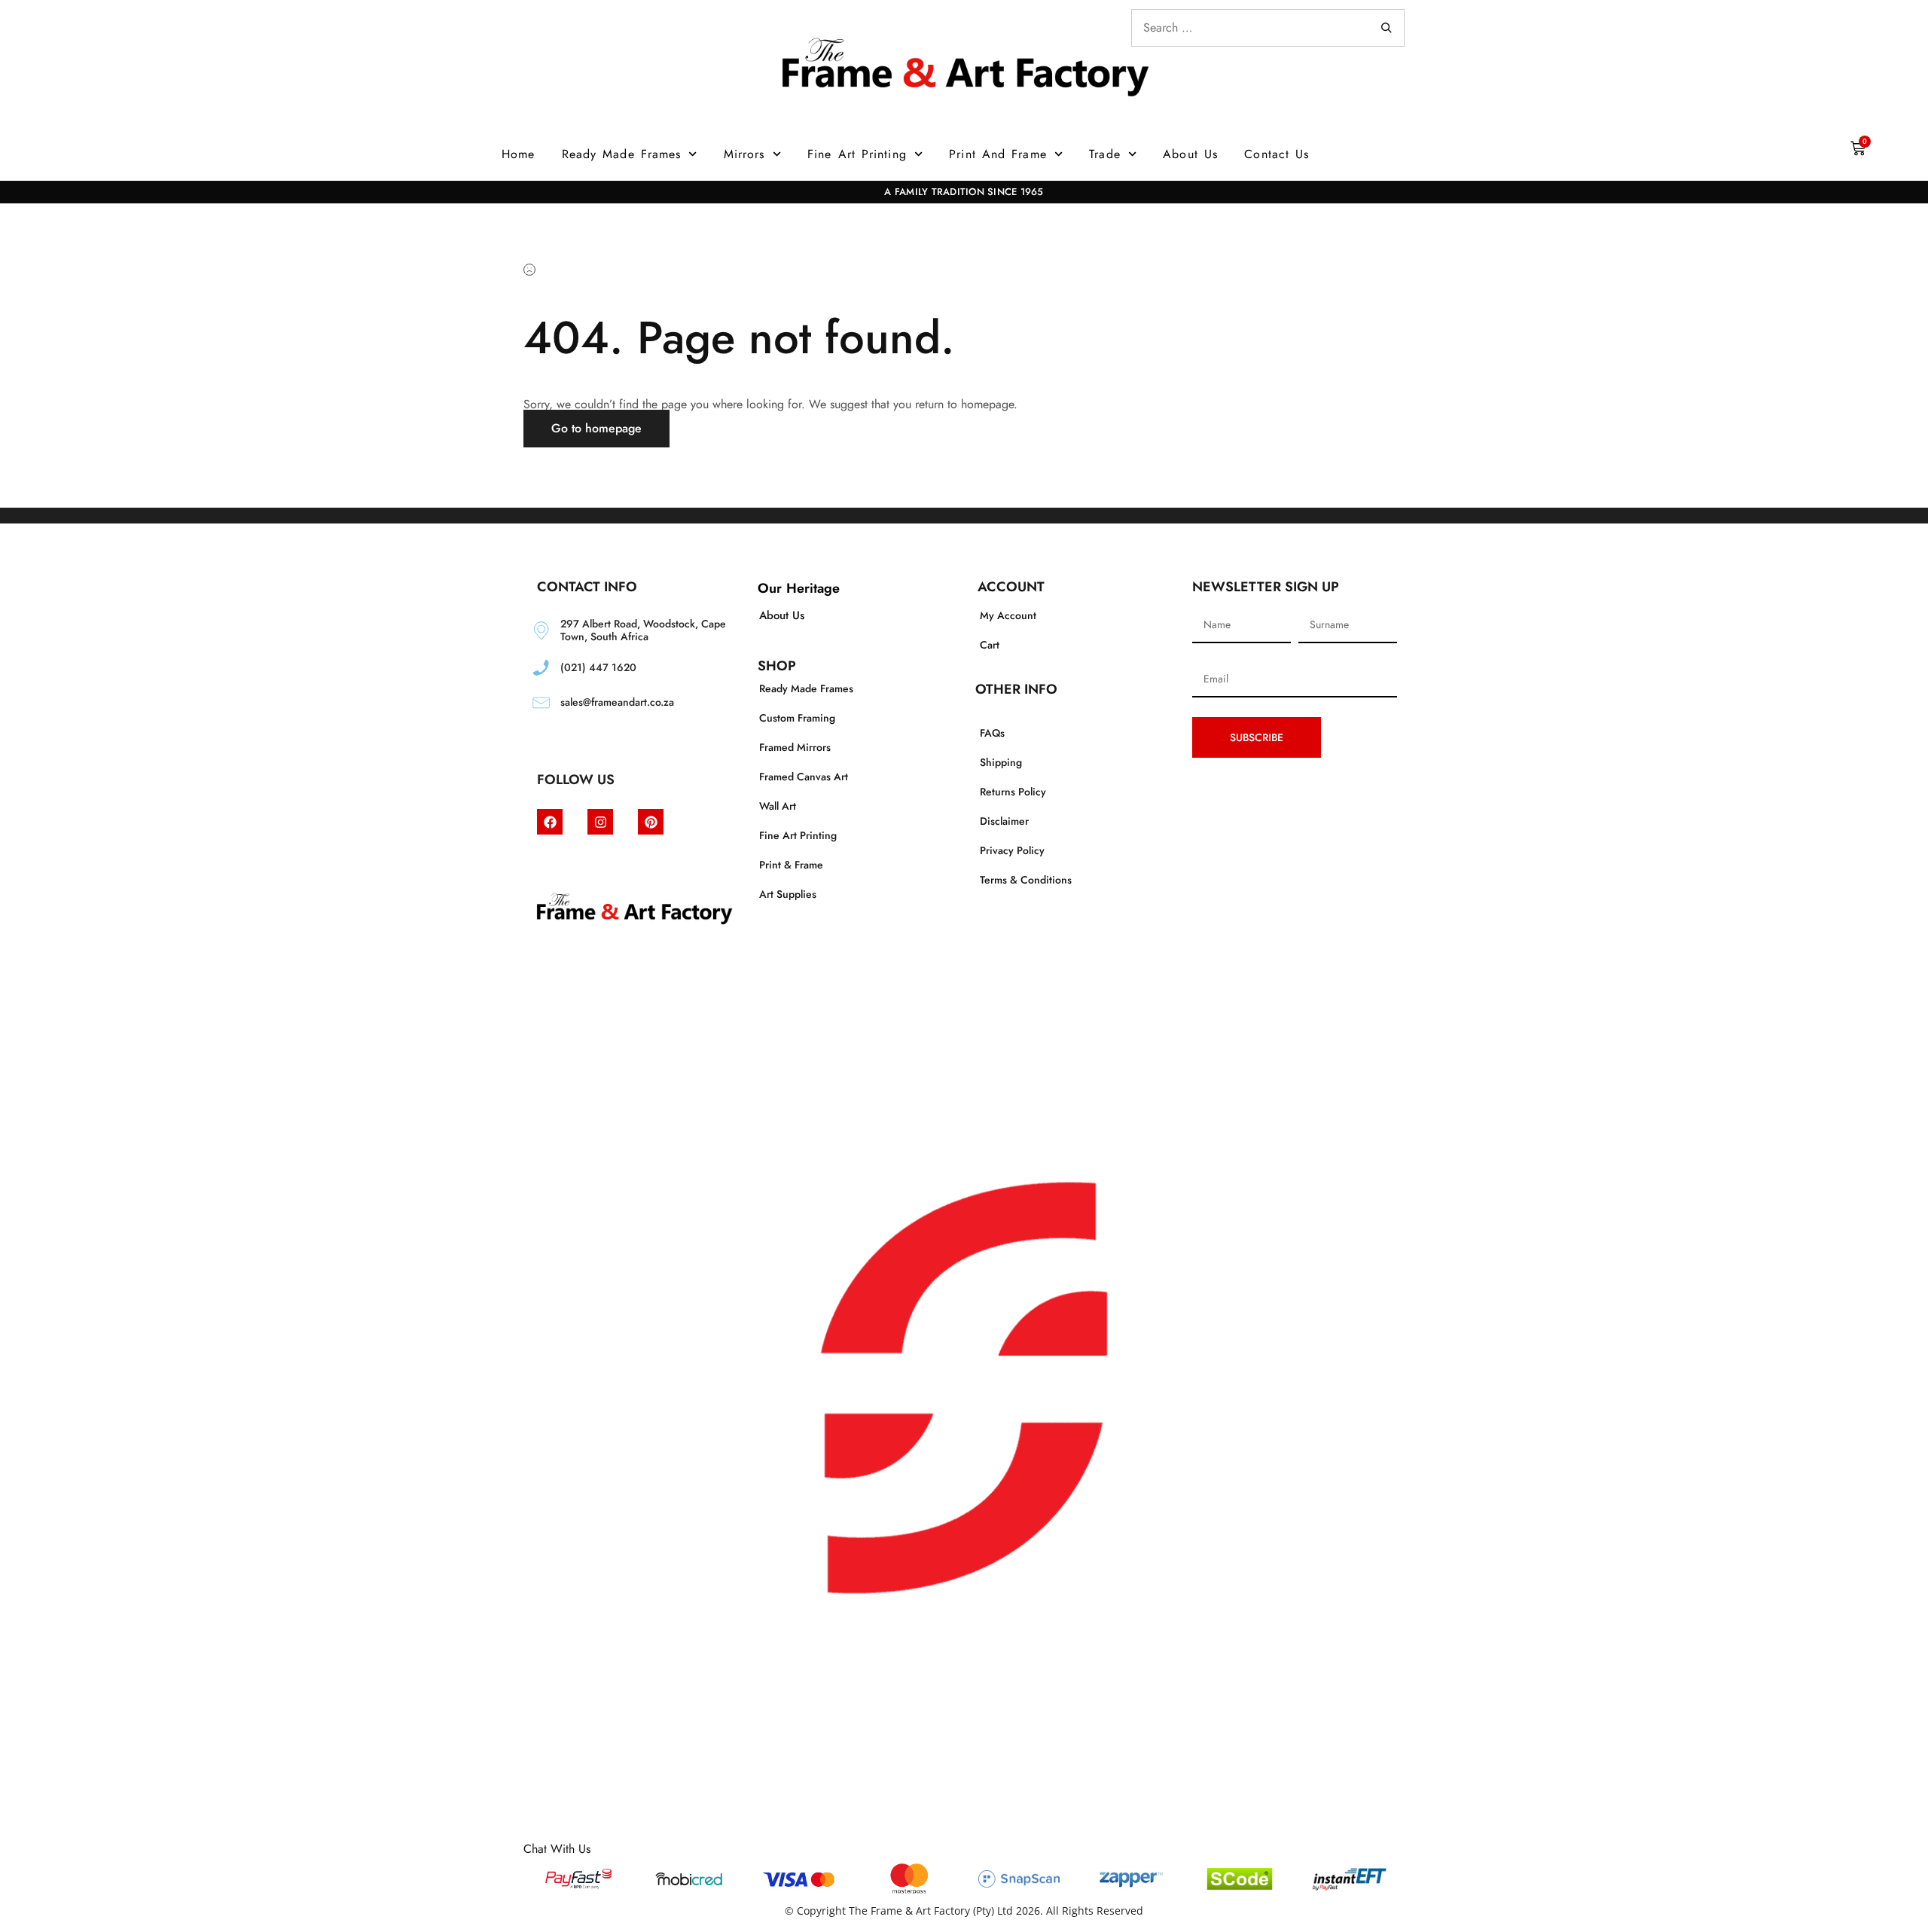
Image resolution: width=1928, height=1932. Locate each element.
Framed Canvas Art (804, 777)
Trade (1105, 154)
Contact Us (1277, 154)
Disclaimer (1004, 821)
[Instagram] (600, 822)
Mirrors (744, 154)
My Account (1008, 615)
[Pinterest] (651, 822)
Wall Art (778, 806)
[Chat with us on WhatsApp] (964, 1837)
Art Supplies (788, 894)
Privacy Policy (1012, 850)
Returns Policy (1013, 792)
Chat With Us (557, 1849)
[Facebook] (550, 822)
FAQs (992, 733)
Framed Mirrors (795, 747)
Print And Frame (998, 154)
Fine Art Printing (857, 154)
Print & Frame (791, 865)
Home (518, 154)
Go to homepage (596, 428)
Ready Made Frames (622, 154)
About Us (1190, 154)
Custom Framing (797, 718)
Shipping (1001, 762)
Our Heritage (799, 588)
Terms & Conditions (1026, 880)
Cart (990, 645)
